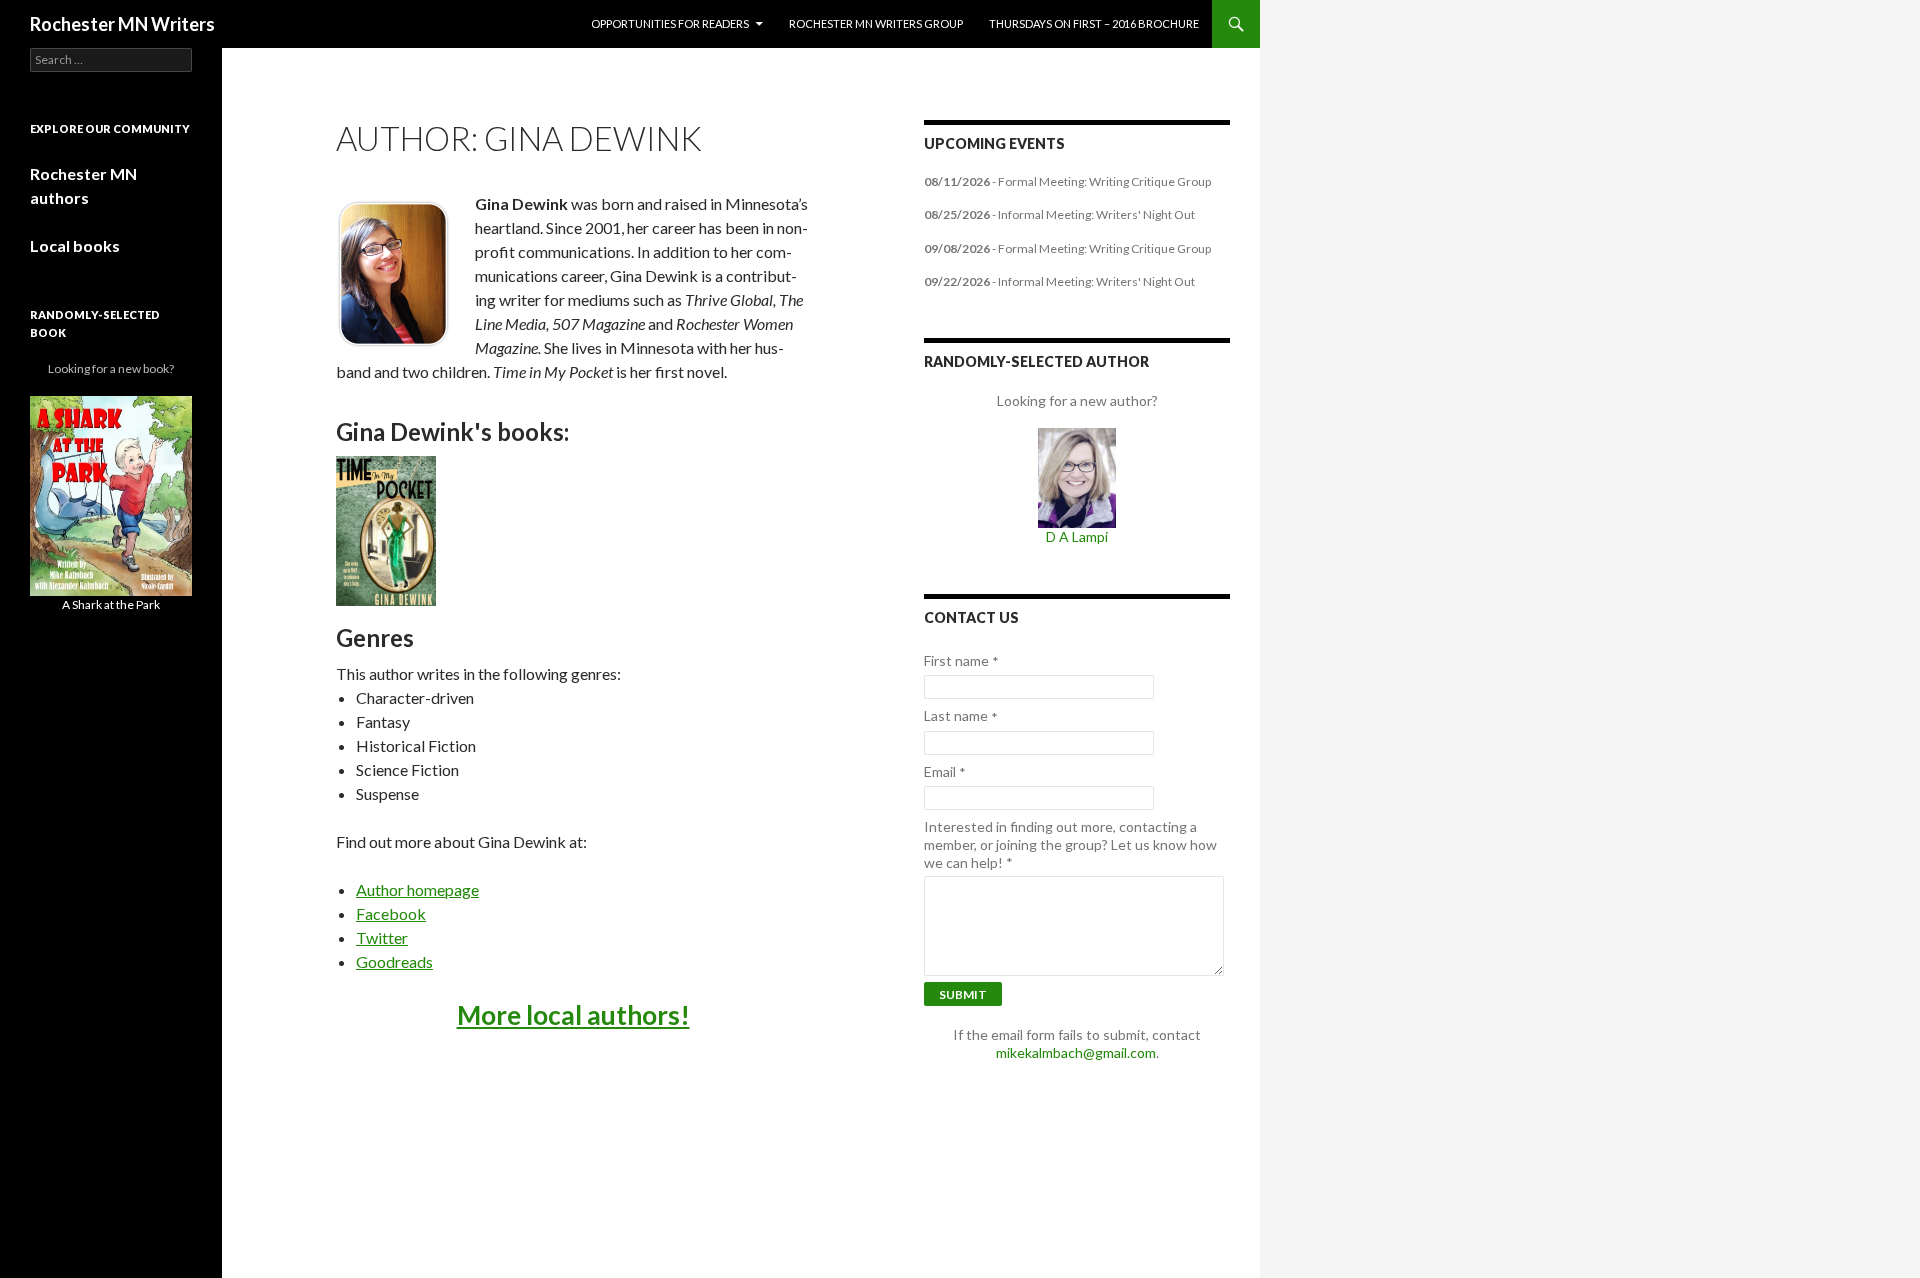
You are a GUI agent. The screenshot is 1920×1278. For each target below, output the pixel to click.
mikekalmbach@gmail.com (1076, 1052)
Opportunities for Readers (670, 23)
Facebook (391, 913)
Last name (961, 716)
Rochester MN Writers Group (876, 23)
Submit (963, 994)
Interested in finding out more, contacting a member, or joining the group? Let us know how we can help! (1070, 844)
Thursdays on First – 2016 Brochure (1094, 23)
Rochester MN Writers (122, 24)
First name (961, 661)
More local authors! (573, 1015)
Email (945, 772)
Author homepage (417, 889)
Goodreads (394, 961)
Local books (75, 245)
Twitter (382, 937)
